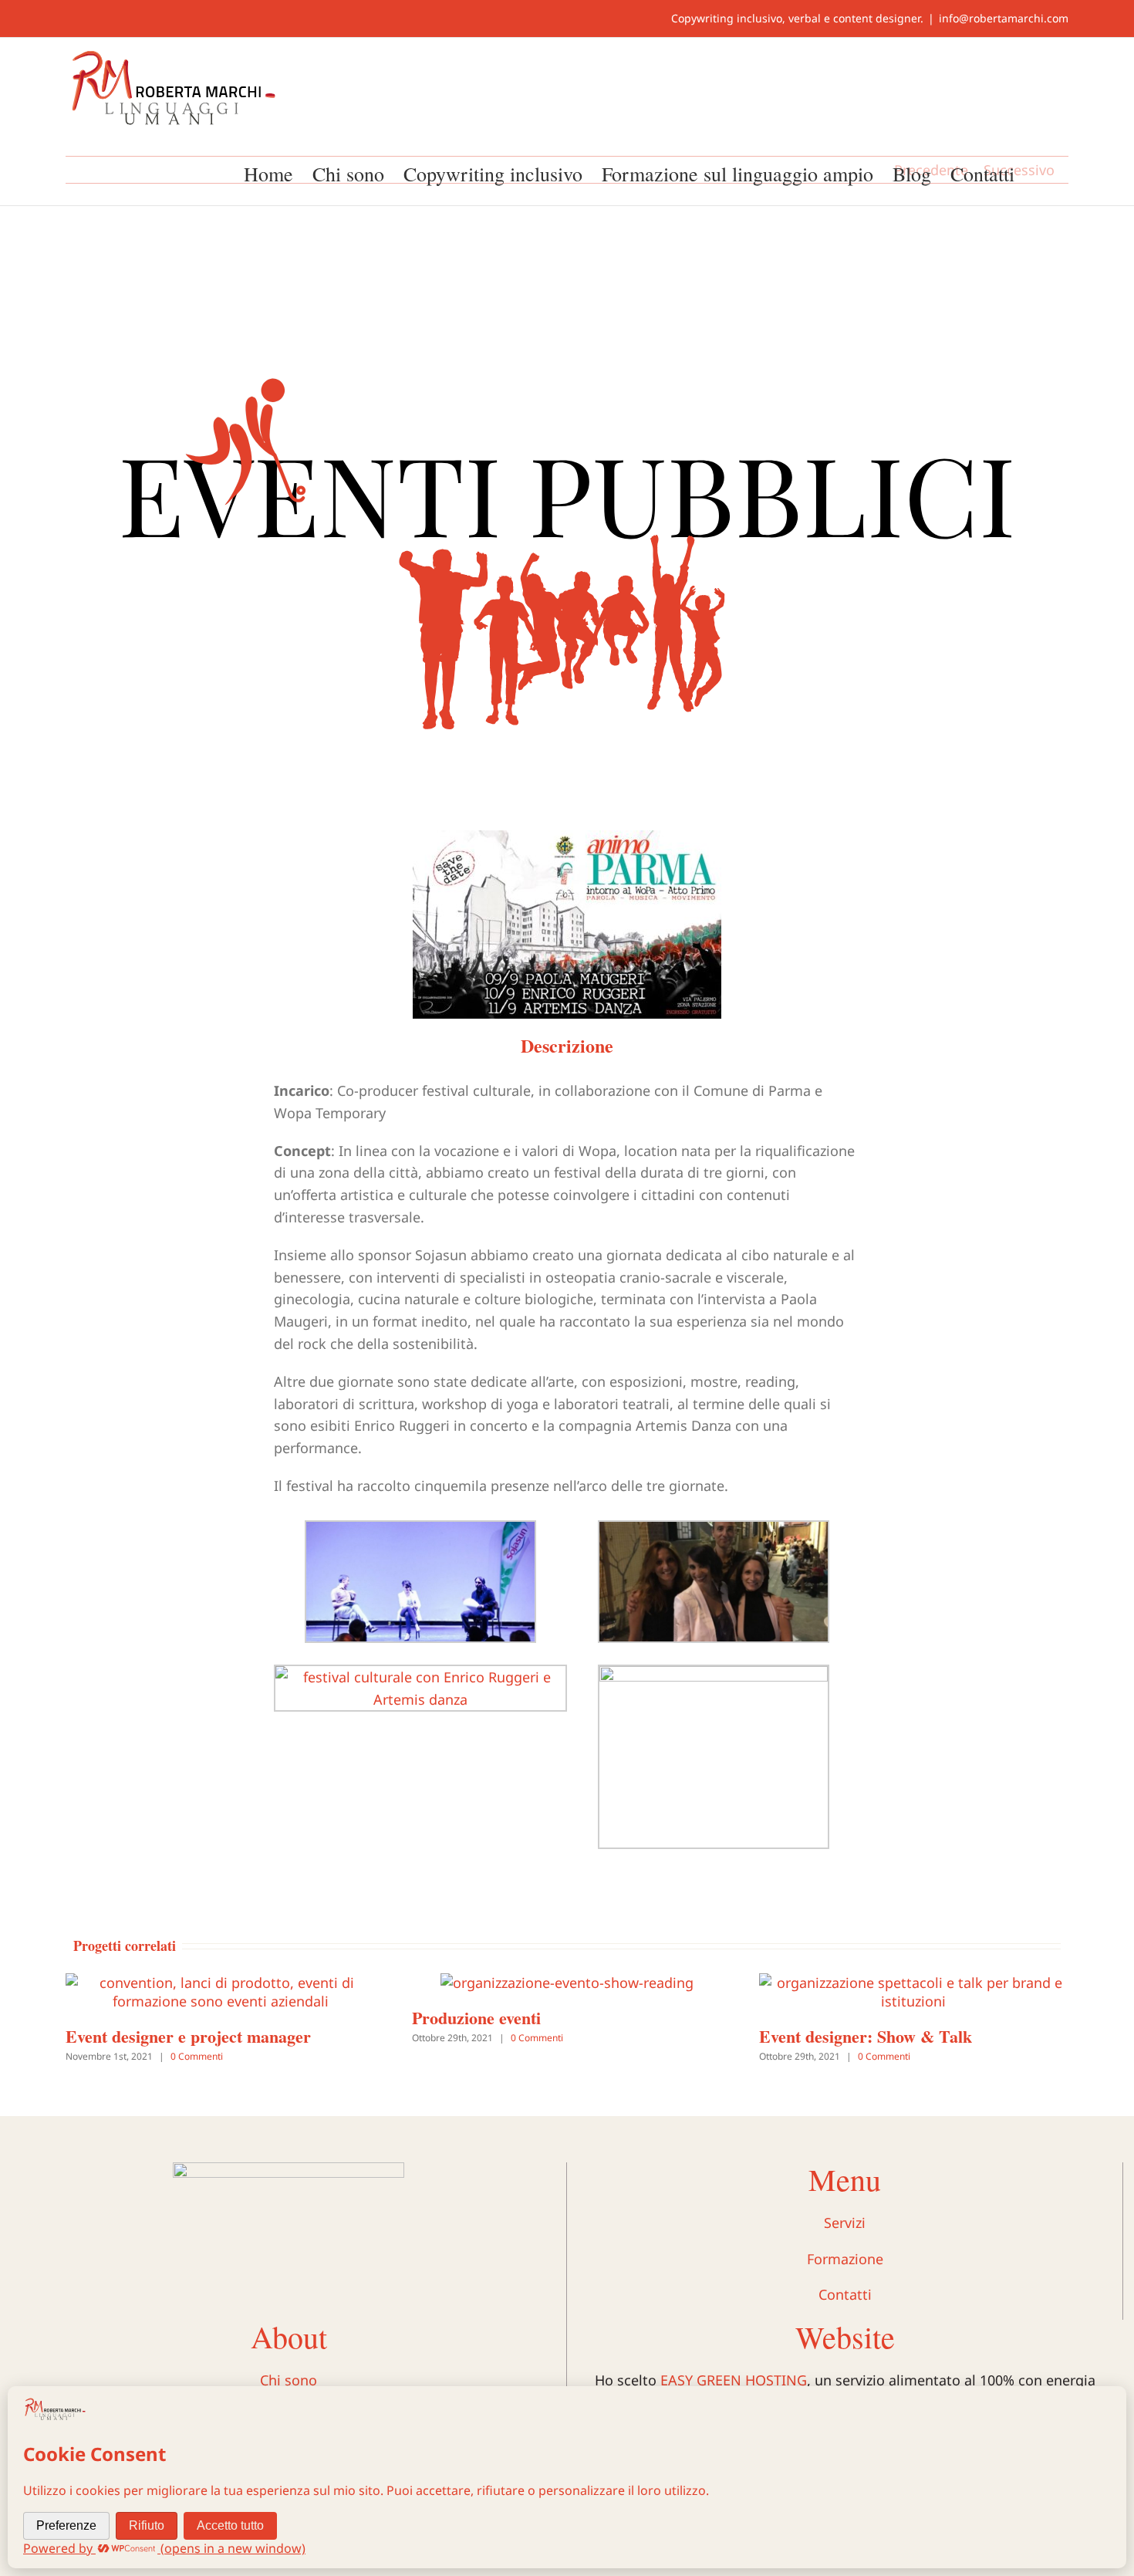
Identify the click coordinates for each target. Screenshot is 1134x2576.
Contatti (845, 2294)
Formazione (845, 2259)
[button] (1041, 172)
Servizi (845, 2223)
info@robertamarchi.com (1004, 18)
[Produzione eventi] (567, 1983)
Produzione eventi (476, 2018)
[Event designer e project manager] (220, 1983)
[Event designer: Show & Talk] (914, 1983)
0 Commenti (197, 2056)
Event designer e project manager (188, 2036)
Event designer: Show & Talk (866, 2036)
